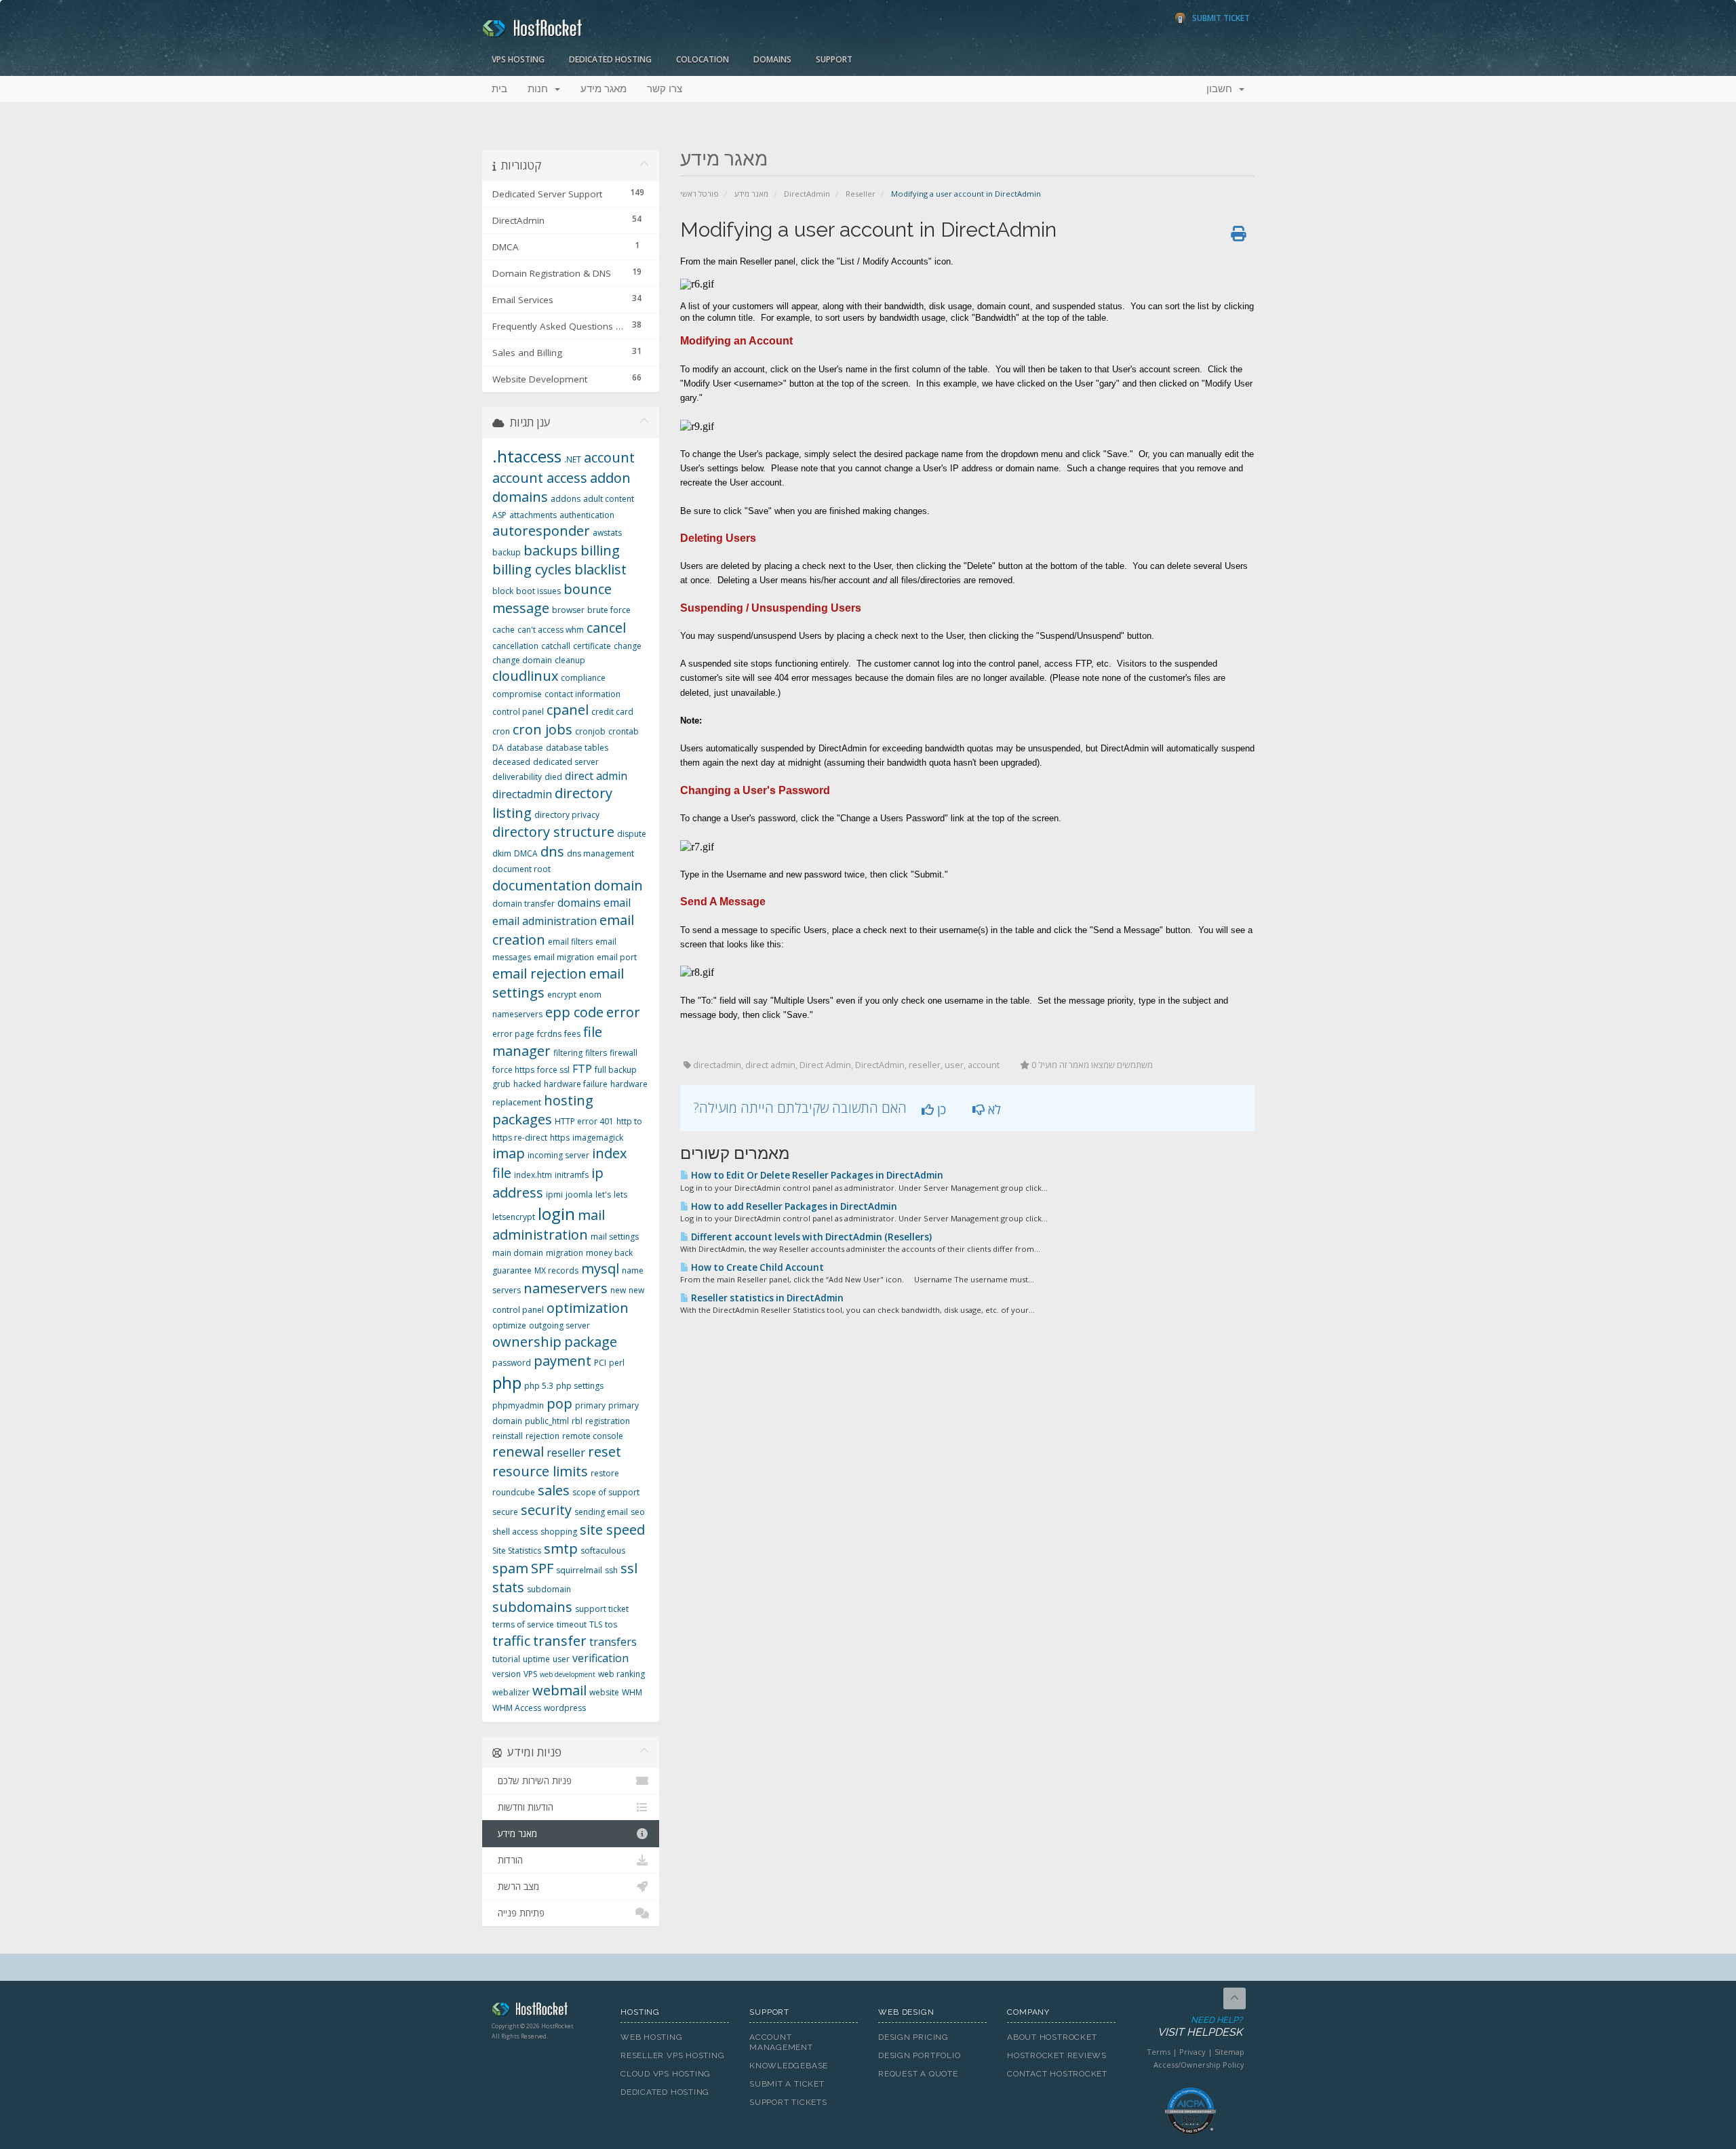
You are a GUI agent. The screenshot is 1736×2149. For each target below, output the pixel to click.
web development (568, 1674)
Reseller (861, 194)
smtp (561, 1549)
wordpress (565, 1708)
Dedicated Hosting (610, 59)
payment (563, 1361)
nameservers (566, 1288)
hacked (527, 1084)
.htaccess (527, 456)
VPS (530, 1674)
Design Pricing (913, 2037)
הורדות (508, 1860)
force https (513, 1070)
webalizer (511, 1692)
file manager (547, 1042)
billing (600, 550)
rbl (577, 1421)
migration (565, 1253)
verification (600, 1658)
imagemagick (598, 1138)
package (591, 1342)
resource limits (540, 1471)
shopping (559, 1532)
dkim (502, 853)
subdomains (532, 1607)
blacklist (600, 569)
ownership (527, 1342)
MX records (556, 1270)
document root (521, 869)
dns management (600, 853)
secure (505, 1512)
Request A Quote (918, 2074)
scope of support (606, 1492)
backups (551, 550)
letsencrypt (514, 1217)
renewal (518, 1452)
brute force (609, 610)
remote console (593, 1436)
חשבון (1222, 89)
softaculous (603, 1551)
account (609, 457)
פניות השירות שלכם (532, 1781)
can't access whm (551, 630)
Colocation (703, 59)
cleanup (570, 660)
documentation (542, 885)
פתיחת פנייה (518, 1913)
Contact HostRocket (1057, 2074)
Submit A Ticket (787, 2084)
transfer (560, 1641)
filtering (568, 1053)
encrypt (562, 994)
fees (572, 1034)
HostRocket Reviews (1057, 2055)
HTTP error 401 (584, 1121)
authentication (587, 515)
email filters (570, 942)
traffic (511, 1641)
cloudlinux (525, 676)
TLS (596, 1624)
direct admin (596, 776)
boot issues (538, 591)
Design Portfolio (919, 2055)
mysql (600, 1268)
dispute (632, 834)
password (512, 1363)
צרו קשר (665, 89)
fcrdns (549, 1034)
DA (498, 748)
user (561, 1659)
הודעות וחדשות (523, 1807)
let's (603, 1195)
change (628, 646)
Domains (772, 59)
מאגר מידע (604, 89)
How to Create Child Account (756, 1267)
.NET (573, 459)
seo (638, 1512)
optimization (588, 1308)
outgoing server (559, 1325)
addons (566, 499)
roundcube (514, 1492)
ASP (499, 515)
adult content (609, 499)
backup (507, 552)
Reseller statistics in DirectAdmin (766, 1298)
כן (940, 1109)
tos (611, 1624)
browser (568, 610)
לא (993, 1109)
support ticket (602, 1609)
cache (504, 630)
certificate (592, 646)
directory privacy (567, 815)
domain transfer (524, 904)
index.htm (533, 1175)
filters (596, 1053)
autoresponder (541, 531)
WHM (632, 1692)
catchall (556, 646)
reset (605, 1452)
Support (834, 59)
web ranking (622, 1674)
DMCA (526, 853)
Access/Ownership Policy (1199, 2065)
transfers (613, 1642)
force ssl (553, 1070)
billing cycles (532, 569)
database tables (577, 748)
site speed (612, 1530)
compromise (517, 694)
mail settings (615, 1237)
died (553, 777)
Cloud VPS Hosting (666, 2074)
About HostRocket (1052, 2037)
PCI (600, 1363)
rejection (542, 1436)
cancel (606, 628)
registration (608, 1421)
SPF (542, 1568)
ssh (611, 1570)
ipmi (554, 1195)
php (507, 1382)
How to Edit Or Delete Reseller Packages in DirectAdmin (816, 1175)
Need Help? (1200, 2027)
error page (513, 1034)
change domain (522, 660)
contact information (583, 694)
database (525, 748)
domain (618, 885)
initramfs (572, 1175)
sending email (601, 1512)
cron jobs (542, 729)
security (546, 1510)
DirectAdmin (807, 194)
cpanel (568, 710)
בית (499, 89)
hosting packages (543, 1110)
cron (501, 731)
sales (554, 1490)
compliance (583, 678)
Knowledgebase (789, 2066)
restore (605, 1473)
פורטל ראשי (699, 194)
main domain (518, 1253)
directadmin (522, 794)
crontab (624, 731)
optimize (509, 1325)
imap (509, 1153)
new (618, 1290)
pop (559, 1403)
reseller (566, 1453)
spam (510, 1568)
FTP (582, 1069)
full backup (616, 1070)
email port (617, 957)
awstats (607, 533)
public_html (547, 1421)
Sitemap (1229, 2052)
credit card (612, 712)
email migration (564, 957)
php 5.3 (539, 1386)
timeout (572, 1624)
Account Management (781, 2042)
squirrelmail (579, 1570)
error (623, 1012)
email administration (545, 921)
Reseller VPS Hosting (673, 2055)
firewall (624, 1053)
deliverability (517, 777)
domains (579, 903)
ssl (629, 1568)
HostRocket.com (546, 2011)
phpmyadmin (518, 1405)
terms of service (523, 1624)
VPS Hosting (518, 59)
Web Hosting (652, 2037)
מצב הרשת (516, 1887)
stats (508, 1587)
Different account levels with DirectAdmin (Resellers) (810, 1237)
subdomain (549, 1589)
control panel (518, 712)
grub (501, 1084)
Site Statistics (517, 1551)
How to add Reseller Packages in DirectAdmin (793, 1206)
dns (552, 851)
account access (540, 478)
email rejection (539, 973)
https (560, 1138)
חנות (540, 89)
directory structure (553, 832)
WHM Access (517, 1708)
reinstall (508, 1436)
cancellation (515, 646)
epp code (574, 1012)
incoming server (558, 1155)
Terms (1159, 2052)
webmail (559, 1690)
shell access (515, 1532)
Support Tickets (788, 2102)
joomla (579, 1195)
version (507, 1674)
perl (617, 1363)
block (503, 591)
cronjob (590, 731)
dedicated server (566, 762)
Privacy (1192, 2052)
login (556, 1214)
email (617, 903)
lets (620, 1195)
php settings (580, 1386)
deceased (511, 762)
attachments (533, 515)
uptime (536, 1659)
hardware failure (576, 1084)
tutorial (506, 1659)
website (604, 1692)
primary (590, 1405)
